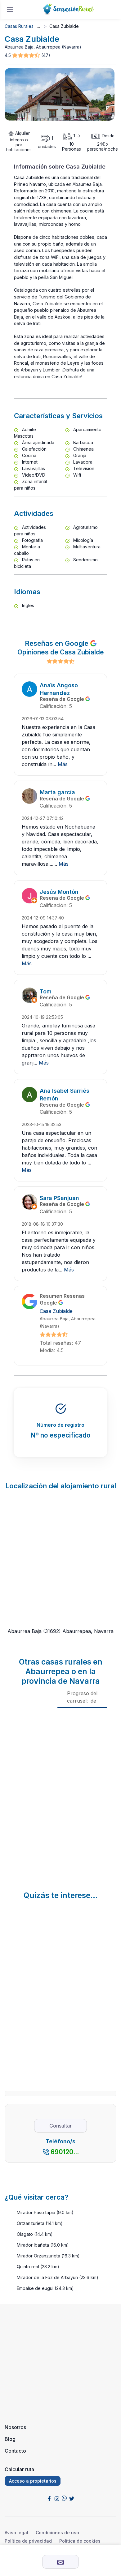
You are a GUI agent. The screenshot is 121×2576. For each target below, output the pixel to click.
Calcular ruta (19, 2469)
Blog (10, 2439)
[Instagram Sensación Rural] (57, 2498)
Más (63, 764)
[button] (27, 56)
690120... (65, 2152)
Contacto (15, 2451)
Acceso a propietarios (33, 2481)
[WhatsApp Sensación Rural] (64, 2498)
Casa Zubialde (56, 1311)
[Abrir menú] (10, 10)
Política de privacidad (28, 2541)
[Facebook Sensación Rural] (49, 2498)
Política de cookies (80, 2541)
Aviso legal (16, 2533)
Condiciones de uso (57, 2533)
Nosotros (15, 2427)
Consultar (60, 2126)
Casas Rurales (19, 26)
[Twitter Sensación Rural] (72, 2498)
